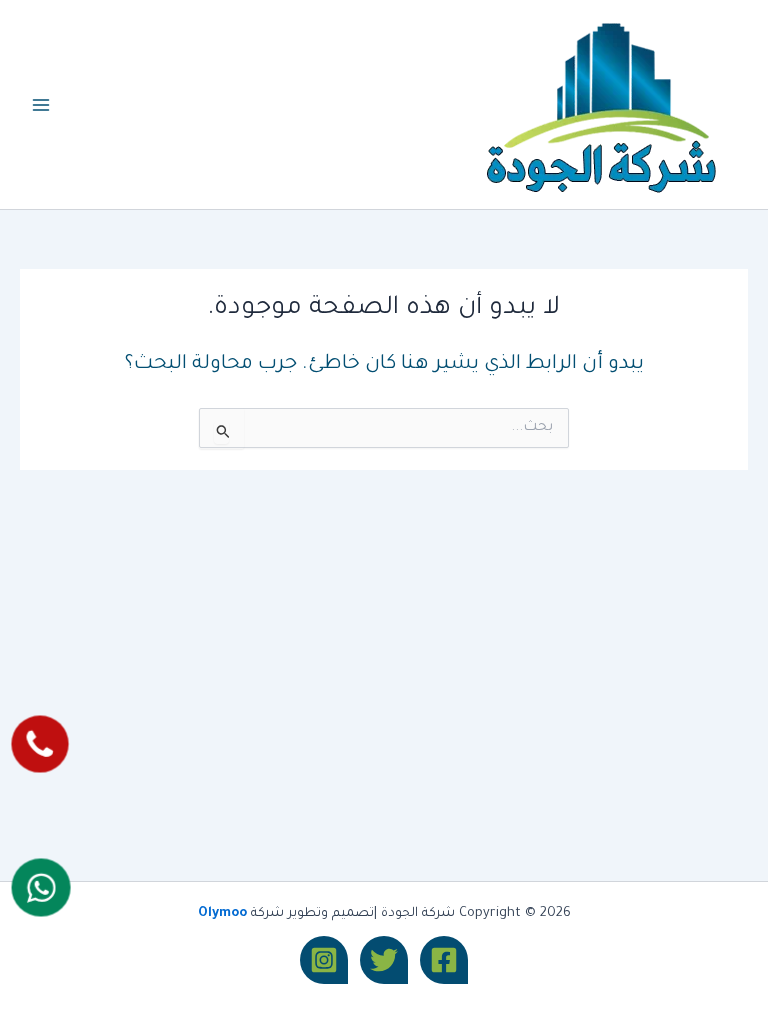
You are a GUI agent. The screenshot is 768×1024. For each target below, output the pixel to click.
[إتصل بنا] (39, 744)
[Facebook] (444, 960)
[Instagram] (324, 960)
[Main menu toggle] (41, 105)
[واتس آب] (40, 887)
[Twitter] (384, 960)
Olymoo (222, 914)
